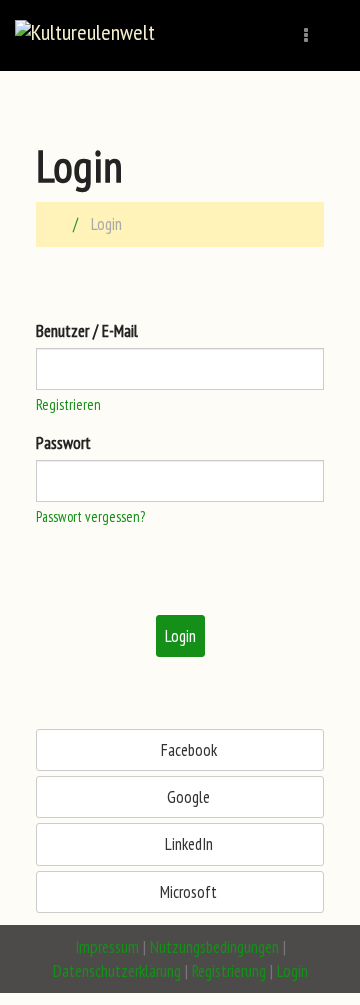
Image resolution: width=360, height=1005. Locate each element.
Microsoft (186, 892)
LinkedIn (187, 844)
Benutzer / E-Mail (87, 331)
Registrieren (68, 404)
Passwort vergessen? (90, 516)
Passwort (63, 443)
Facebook (187, 750)
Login (180, 636)
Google (186, 797)
